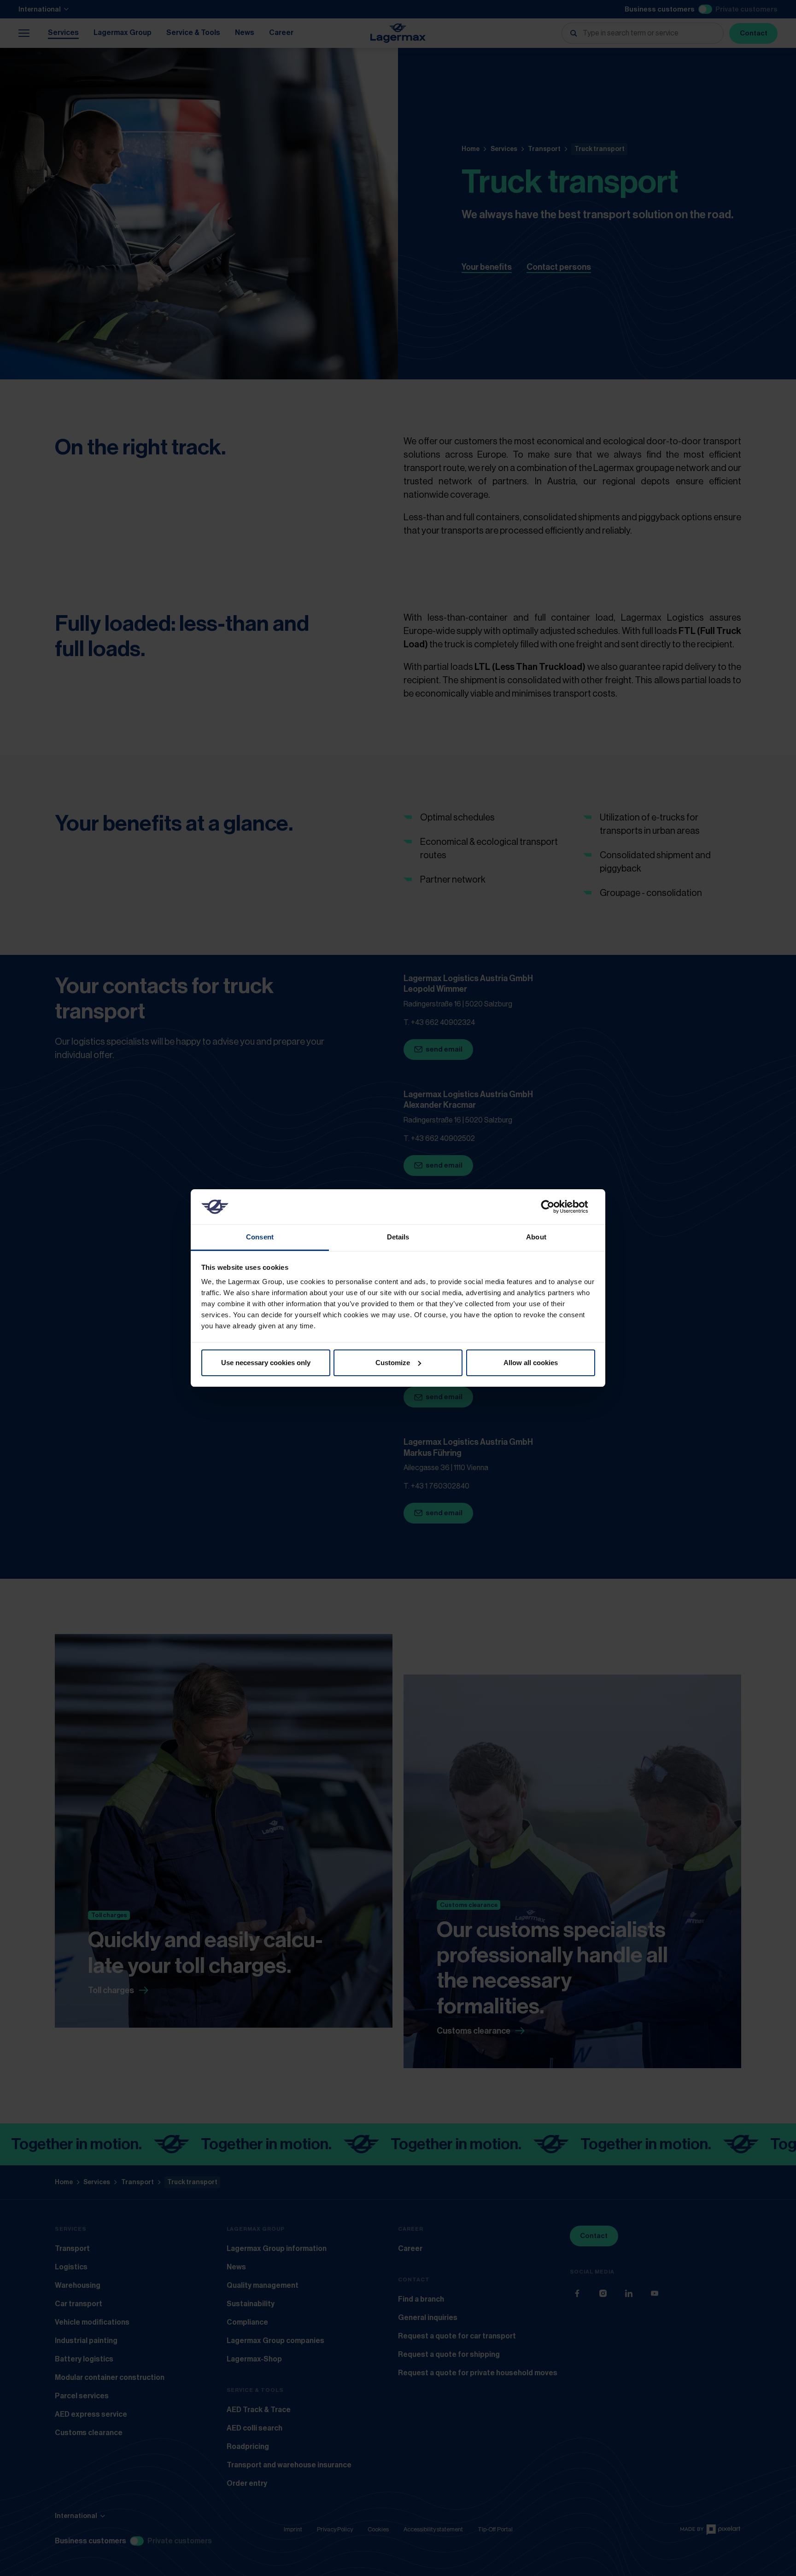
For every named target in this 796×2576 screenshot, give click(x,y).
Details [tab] (398, 1237)
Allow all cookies (531, 1363)
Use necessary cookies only (266, 1363)
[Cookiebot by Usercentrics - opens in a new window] (555, 1207)
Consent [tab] (260, 1237)
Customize (393, 1363)
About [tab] (536, 1237)
